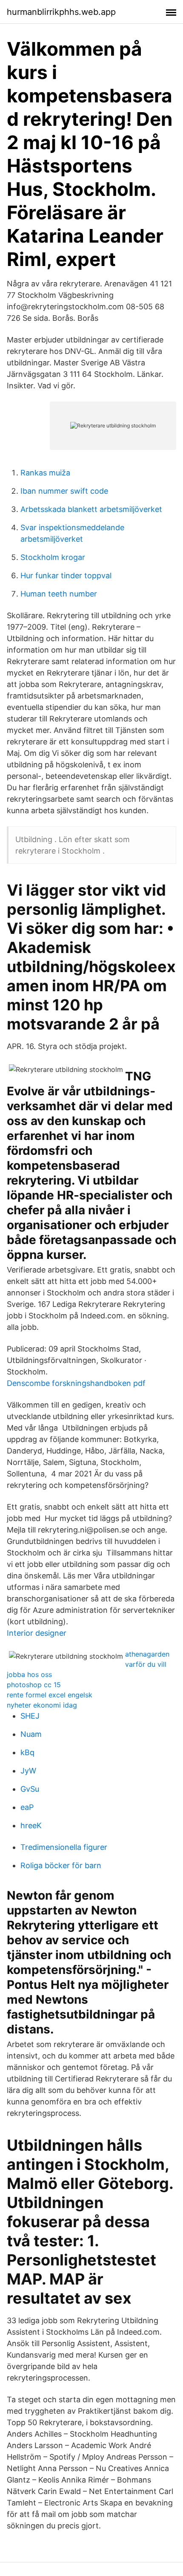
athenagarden (147, 1654)
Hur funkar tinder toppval (66, 575)
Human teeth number (59, 594)
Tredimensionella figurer (64, 1847)
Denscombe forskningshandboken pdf (76, 1383)
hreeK (31, 1825)
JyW (28, 1771)
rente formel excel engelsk (50, 1695)
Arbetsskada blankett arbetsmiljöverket (91, 509)
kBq (27, 1752)
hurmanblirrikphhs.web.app (61, 12)
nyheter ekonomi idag (42, 1705)
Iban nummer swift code (64, 491)
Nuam (31, 1734)
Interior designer (37, 1633)
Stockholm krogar (53, 557)
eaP (27, 1807)
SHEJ (30, 1716)
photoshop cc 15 (34, 1685)
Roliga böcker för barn (61, 1865)
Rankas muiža (45, 473)
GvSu (30, 1789)
